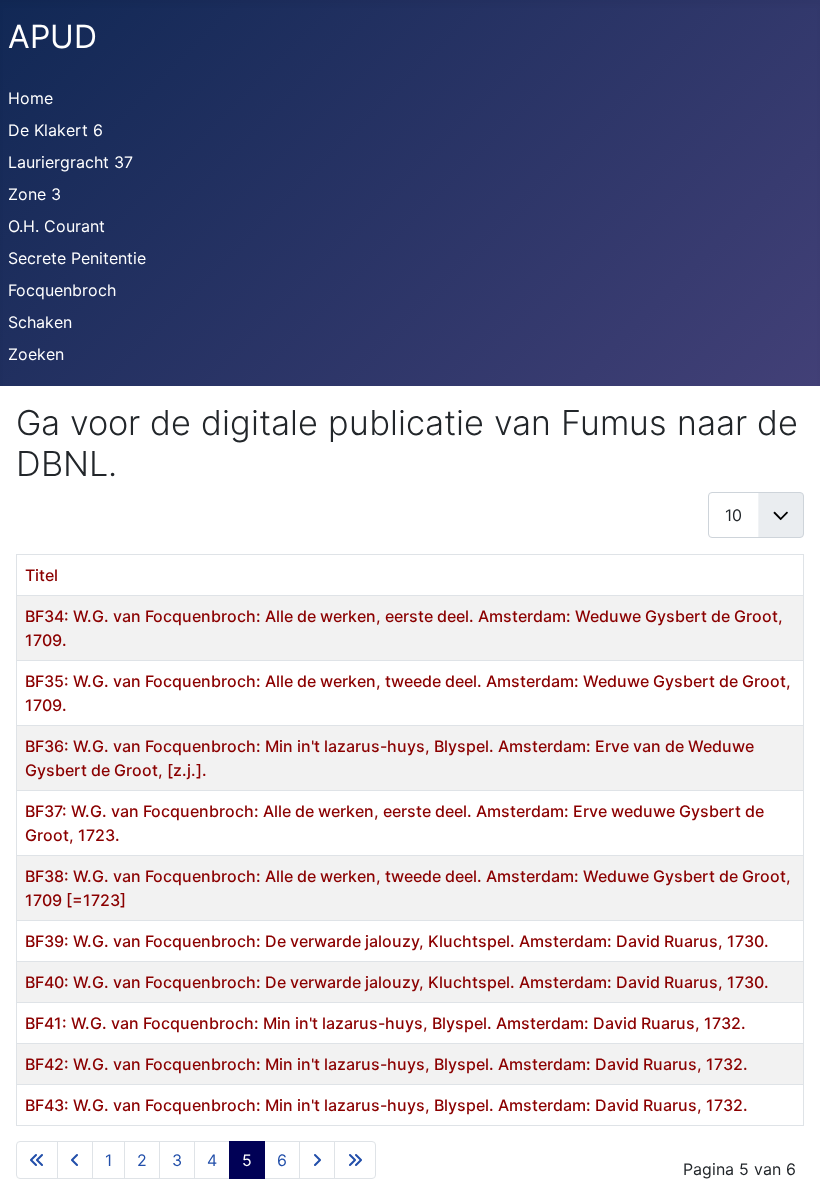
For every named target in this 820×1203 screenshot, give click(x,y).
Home (30, 98)
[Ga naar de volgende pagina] (317, 1160)
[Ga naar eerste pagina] (37, 1160)
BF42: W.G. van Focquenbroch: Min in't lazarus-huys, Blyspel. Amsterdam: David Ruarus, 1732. (386, 1064)
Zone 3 (34, 194)
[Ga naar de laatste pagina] (355, 1160)
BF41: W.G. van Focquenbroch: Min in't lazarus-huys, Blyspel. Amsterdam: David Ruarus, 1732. (385, 1023)
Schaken (40, 322)
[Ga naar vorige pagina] (75, 1160)
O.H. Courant (56, 226)
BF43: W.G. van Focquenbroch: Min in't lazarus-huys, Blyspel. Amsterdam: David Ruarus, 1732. (386, 1105)
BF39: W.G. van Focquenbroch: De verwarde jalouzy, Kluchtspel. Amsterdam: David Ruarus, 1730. (397, 941)
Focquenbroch (62, 290)
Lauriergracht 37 (70, 162)
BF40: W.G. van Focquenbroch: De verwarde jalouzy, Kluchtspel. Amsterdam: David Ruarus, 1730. (397, 982)
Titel (41, 575)
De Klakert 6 (55, 130)
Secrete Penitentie (77, 258)
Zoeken (36, 354)
